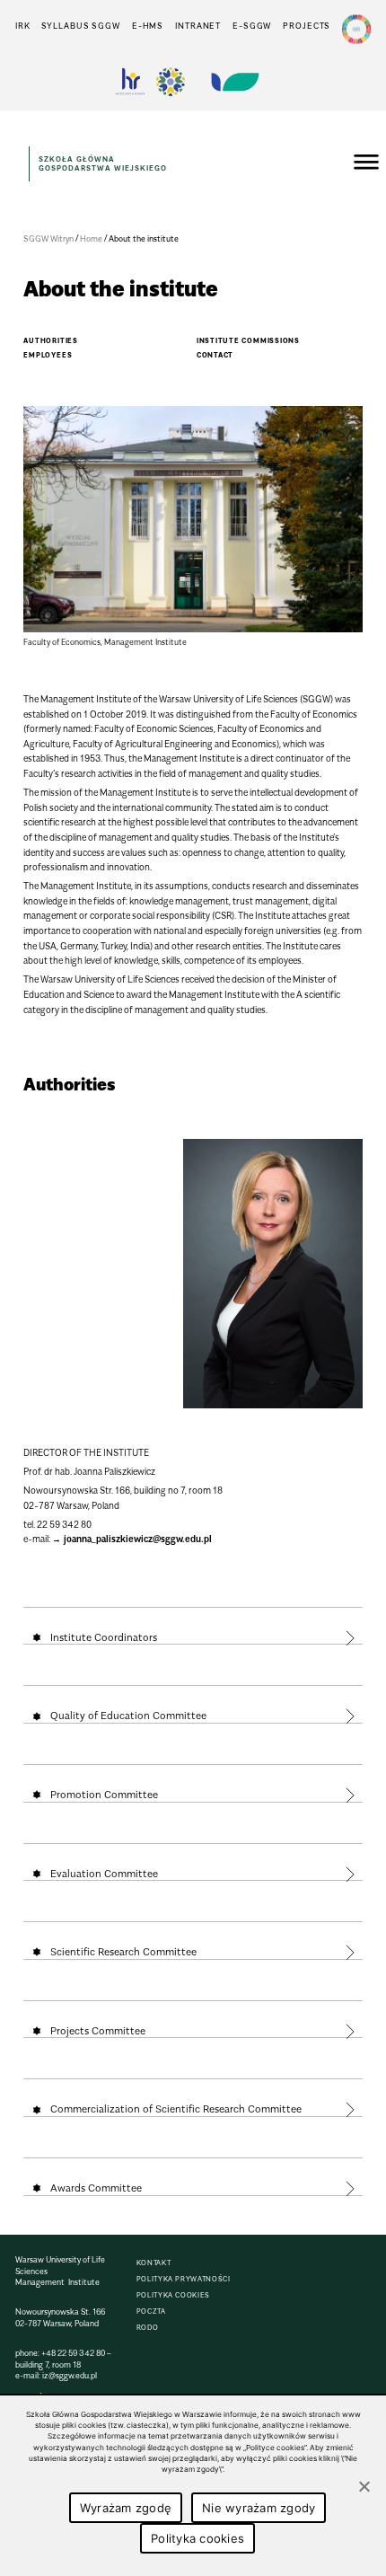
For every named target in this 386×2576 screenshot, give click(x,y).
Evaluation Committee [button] (104, 1874)
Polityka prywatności (184, 2279)
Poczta (151, 2311)
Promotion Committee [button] (104, 1795)
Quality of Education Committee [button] (128, 1716)
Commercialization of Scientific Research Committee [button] (176, 2109)
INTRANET (198, 26)
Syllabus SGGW (81, 26)
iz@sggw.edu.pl (70, 2375)
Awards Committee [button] (96, 2188)
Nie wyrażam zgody (259, 2508)
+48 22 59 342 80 (73, 2353)
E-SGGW (252, 26)
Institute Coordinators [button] (104, 1637)
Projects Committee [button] (98, 2031)
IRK (23, 26)
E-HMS (148, 26)
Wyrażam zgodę (126, 2508)
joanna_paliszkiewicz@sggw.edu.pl (138, 1539)
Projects (307, 26)
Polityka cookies (173, 2295)
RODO (148, 2328)
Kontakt (154, 2263)
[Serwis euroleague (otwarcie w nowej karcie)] (171, 82)
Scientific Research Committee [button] (123, 1952)
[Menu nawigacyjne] (366, 164)
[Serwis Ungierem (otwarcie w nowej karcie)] (233, 82)
